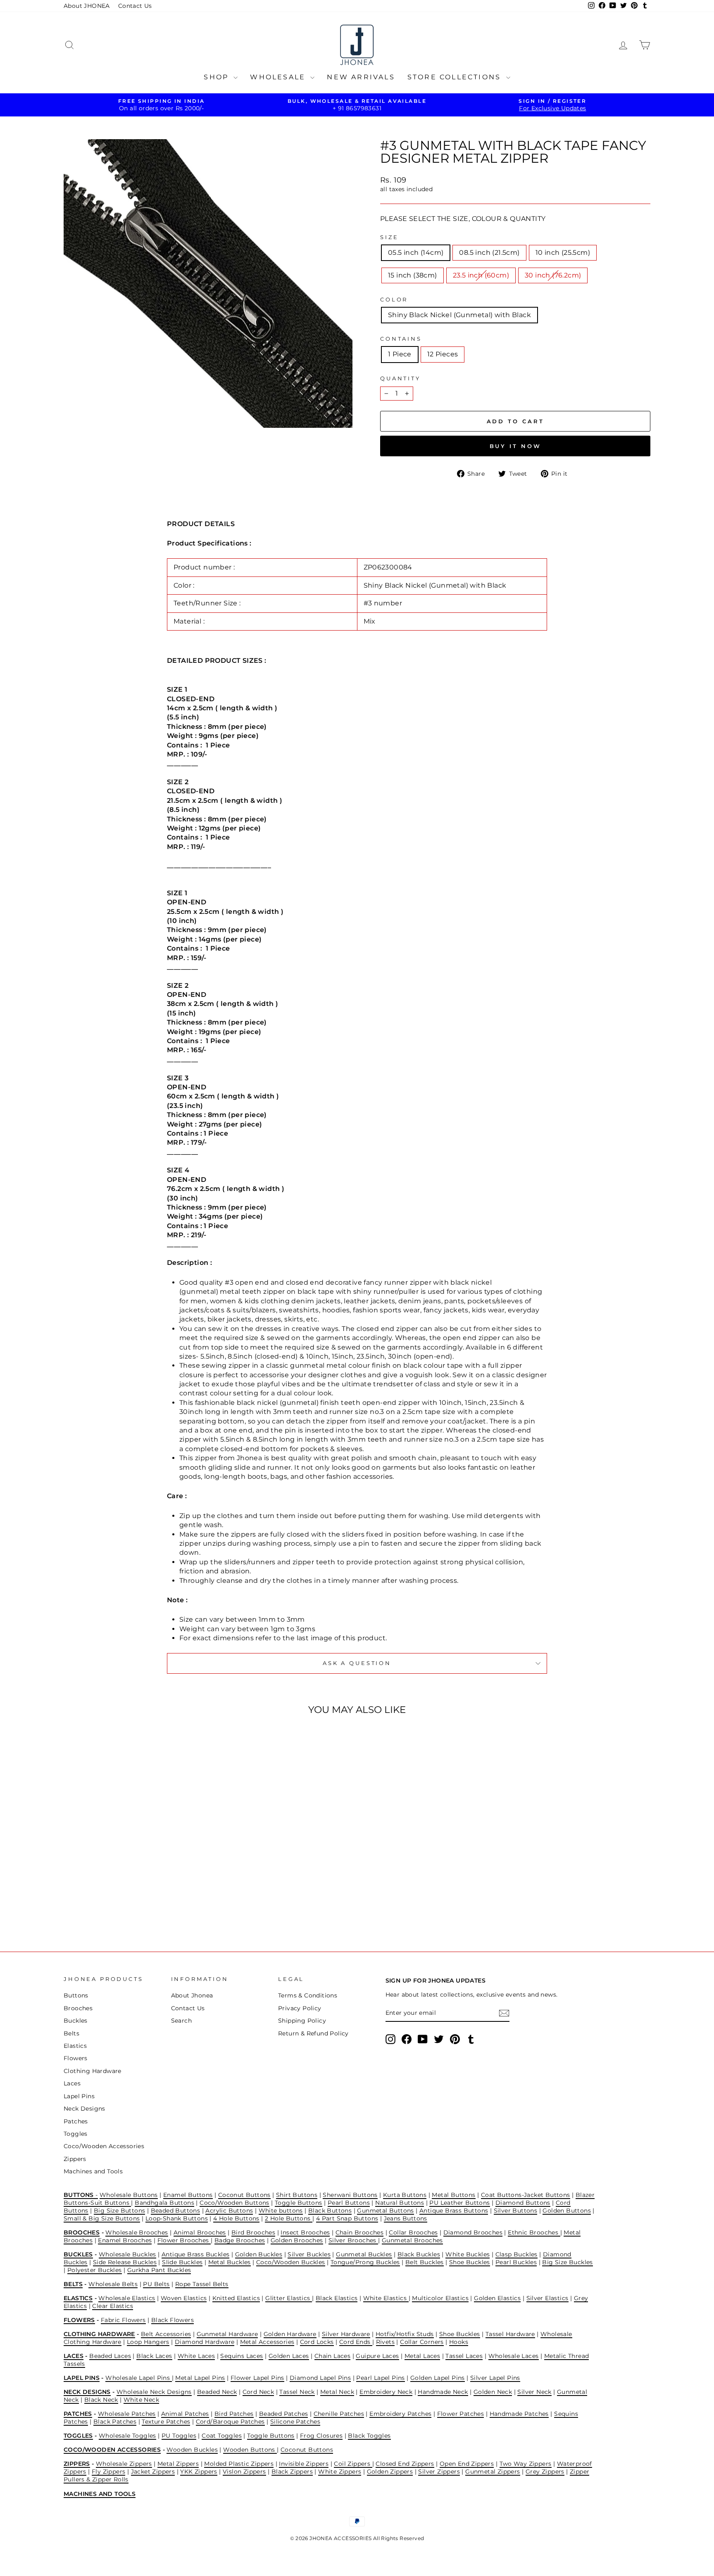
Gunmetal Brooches (412, 2240)
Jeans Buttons (406, 2218)
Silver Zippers (439, 2472)
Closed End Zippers (405, 2464)
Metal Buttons (453, 2195)
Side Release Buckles (125, 2262)
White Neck (141, 2400)
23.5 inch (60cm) (481, 275)
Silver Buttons (516, 2211)
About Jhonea (192, 1995)
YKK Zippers (199, 2472)
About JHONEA (87, 6)
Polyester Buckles (95, 2270)
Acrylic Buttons (229, 2211)
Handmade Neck (443, 2392)
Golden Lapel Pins (438, 2378)
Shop (218, 77)
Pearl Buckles (516, 2262)
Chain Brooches (360, 2232)
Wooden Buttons (250, 2450)
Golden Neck (493, 2392)
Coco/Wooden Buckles (291, 2262)
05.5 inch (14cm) (416, 253)
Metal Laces (422, 2356)
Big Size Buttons (119, 2211)
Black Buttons (330, 2211)
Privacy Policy (300, 2008)
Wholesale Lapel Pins (138, 2378)
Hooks (459, 2342)
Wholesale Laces (514, 2356)
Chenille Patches (339, 2414)
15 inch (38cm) (413, 275)
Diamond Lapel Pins (320, 2378)
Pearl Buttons (349, 2203)
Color (394, 300)
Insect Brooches (305, 2232)
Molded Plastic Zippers (239, 2464)
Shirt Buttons (297, 2195)
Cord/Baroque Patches (230, 2422)
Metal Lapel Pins (200, 2378)
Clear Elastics (113, 2306)
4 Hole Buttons (236, 2218)
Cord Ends (356, 2342)
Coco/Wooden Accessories (104, 2146)
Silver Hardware (346, 2334)
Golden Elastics (497, 2298)
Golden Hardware (290, 2334)
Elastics (75, 2046)
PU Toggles (179, 2436)
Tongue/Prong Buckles (365, 2262)
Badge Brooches (240, 2240)
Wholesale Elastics (127, 2298)
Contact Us (135, 6)
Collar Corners (422, 2342)
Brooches (78, 2008)
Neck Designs (84, 2109)
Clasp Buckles (516, 2254)
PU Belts (156, 2284)
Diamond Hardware (205, 2342)
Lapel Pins (79, 2096)
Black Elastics (337, 2298)
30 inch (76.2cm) (553, 275)
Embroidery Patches (400, 2414)
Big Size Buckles (567, 2262)
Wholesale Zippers (124, 2464)
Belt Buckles (425, 2262)
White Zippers (340, 2472)
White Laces (196, 2356)
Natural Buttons (400, 2203)
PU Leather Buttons (459, 2203)
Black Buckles (419, 2254)
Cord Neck (258, 2392)
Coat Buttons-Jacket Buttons (526, 2195)
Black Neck (101, 2400)
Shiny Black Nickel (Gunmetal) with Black (459, 315)
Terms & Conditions (308, 1995)
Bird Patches (234, 2414)
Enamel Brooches (125, 2240)
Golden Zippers (390, 2472)
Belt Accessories (166, 2334)
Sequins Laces (242, 2356)
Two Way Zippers (526, 2464)
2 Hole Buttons (289, 2218)
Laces (72, 2083)
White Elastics (386, 2298)
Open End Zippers (467, 2464)
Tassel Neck (297, 2392)
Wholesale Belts (113, 2284)
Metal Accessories (267, 2342)
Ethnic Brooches (534, 2232)
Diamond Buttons (523, 2203)
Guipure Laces (377, 2356)
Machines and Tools (93, 2171)
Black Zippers (292, 2472)
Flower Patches (461, 2414)
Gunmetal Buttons (385, 2211)
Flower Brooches (184, 2240)
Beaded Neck (217, 2392)
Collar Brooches (413, 2232)
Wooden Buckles (192, 2450)
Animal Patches (185, 2414)
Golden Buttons (567, 2211)
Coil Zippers (353, 2464)
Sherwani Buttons (350, 2195)
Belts (71, 2033)
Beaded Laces (110, 2356)
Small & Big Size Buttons (102, 2218)
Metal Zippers (178, 2464)
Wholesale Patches (127, 2414)
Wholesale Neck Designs (154, 2392)
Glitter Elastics (289, 2298)
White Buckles (468, 2254)
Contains (401, 339)
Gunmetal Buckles (364, 2254)
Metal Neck (337, 2392)
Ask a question (357, 1663)
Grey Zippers (545, 2472)
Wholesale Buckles (127, 2254)
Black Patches (115, 2422)
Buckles (76, 2021)
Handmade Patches (519, 2414)
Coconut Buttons (244, 2195)
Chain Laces (332, 2356)
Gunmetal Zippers (493, 2472)
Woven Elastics (184, 2298)
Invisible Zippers (304, 2464)
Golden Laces (289, 2356)
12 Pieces (443, 354)
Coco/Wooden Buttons (234, 2203)
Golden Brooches (297, 2240)
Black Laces (154, 2356)
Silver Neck (534, 2392)
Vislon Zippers (244, 2472)
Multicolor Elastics (440, 2298)
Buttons (76, 1995)
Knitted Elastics (236, 2298)
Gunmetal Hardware (227, 2334)
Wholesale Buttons (129, 2195)
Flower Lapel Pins (257, 2378)
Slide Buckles (182, 2262)
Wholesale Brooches (137, 2232)
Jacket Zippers (153, 2472)
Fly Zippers (108, 2472)
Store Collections (456, 77)
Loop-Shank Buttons (177, 2218)
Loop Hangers (148, 2342)
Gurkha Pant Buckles (159, 2270)
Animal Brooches (200, 2232)
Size (389, 237)
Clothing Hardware (93, 2071)
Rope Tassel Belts (202, 2284)
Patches (76, 2121)
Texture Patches (166, 2422)
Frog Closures (321, 2436)
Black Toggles (369, 2436)
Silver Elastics (547, 2298)
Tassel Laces (464, 2356)
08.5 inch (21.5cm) (489, 253)
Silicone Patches (295, 2422)
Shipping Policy (302, 2021)
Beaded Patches (284, 2414)
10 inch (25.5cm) (563, 253)
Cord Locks (317, 2342)
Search (181, 2021)
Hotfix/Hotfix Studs (405, 2334)
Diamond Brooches (473, 2232)
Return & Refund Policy (313, 2033)
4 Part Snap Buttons (347, 2218)
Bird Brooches (253, 2232)
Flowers (76, 2058)
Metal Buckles (230, 2262)
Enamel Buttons (188, 2195)
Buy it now (515, 446)
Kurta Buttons (405, 2195)
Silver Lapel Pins (495, 2378)
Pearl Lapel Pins (380, 2378)
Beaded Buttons (176, 2211)
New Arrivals (361, 77)
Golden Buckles (259, 2254)
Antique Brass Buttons (454, 2211)
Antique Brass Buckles (195, 2254)
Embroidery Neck (386, 2392)
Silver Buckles (309, 2254)
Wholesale (279, 77)
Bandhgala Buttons (164, 2203)
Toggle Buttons (299, 2203)
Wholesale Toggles (127, 2436)
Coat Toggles (222, 2436)
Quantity (400, 378)
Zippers (75, 2159)
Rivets (385, 2342)
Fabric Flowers (123, 2320)
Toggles (76, 2134)
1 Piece (400, 354)
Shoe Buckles (470, 2262)
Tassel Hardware (510, 2334)
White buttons (281, 2211)
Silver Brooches (353, 2240)
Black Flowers (173, 2320)
